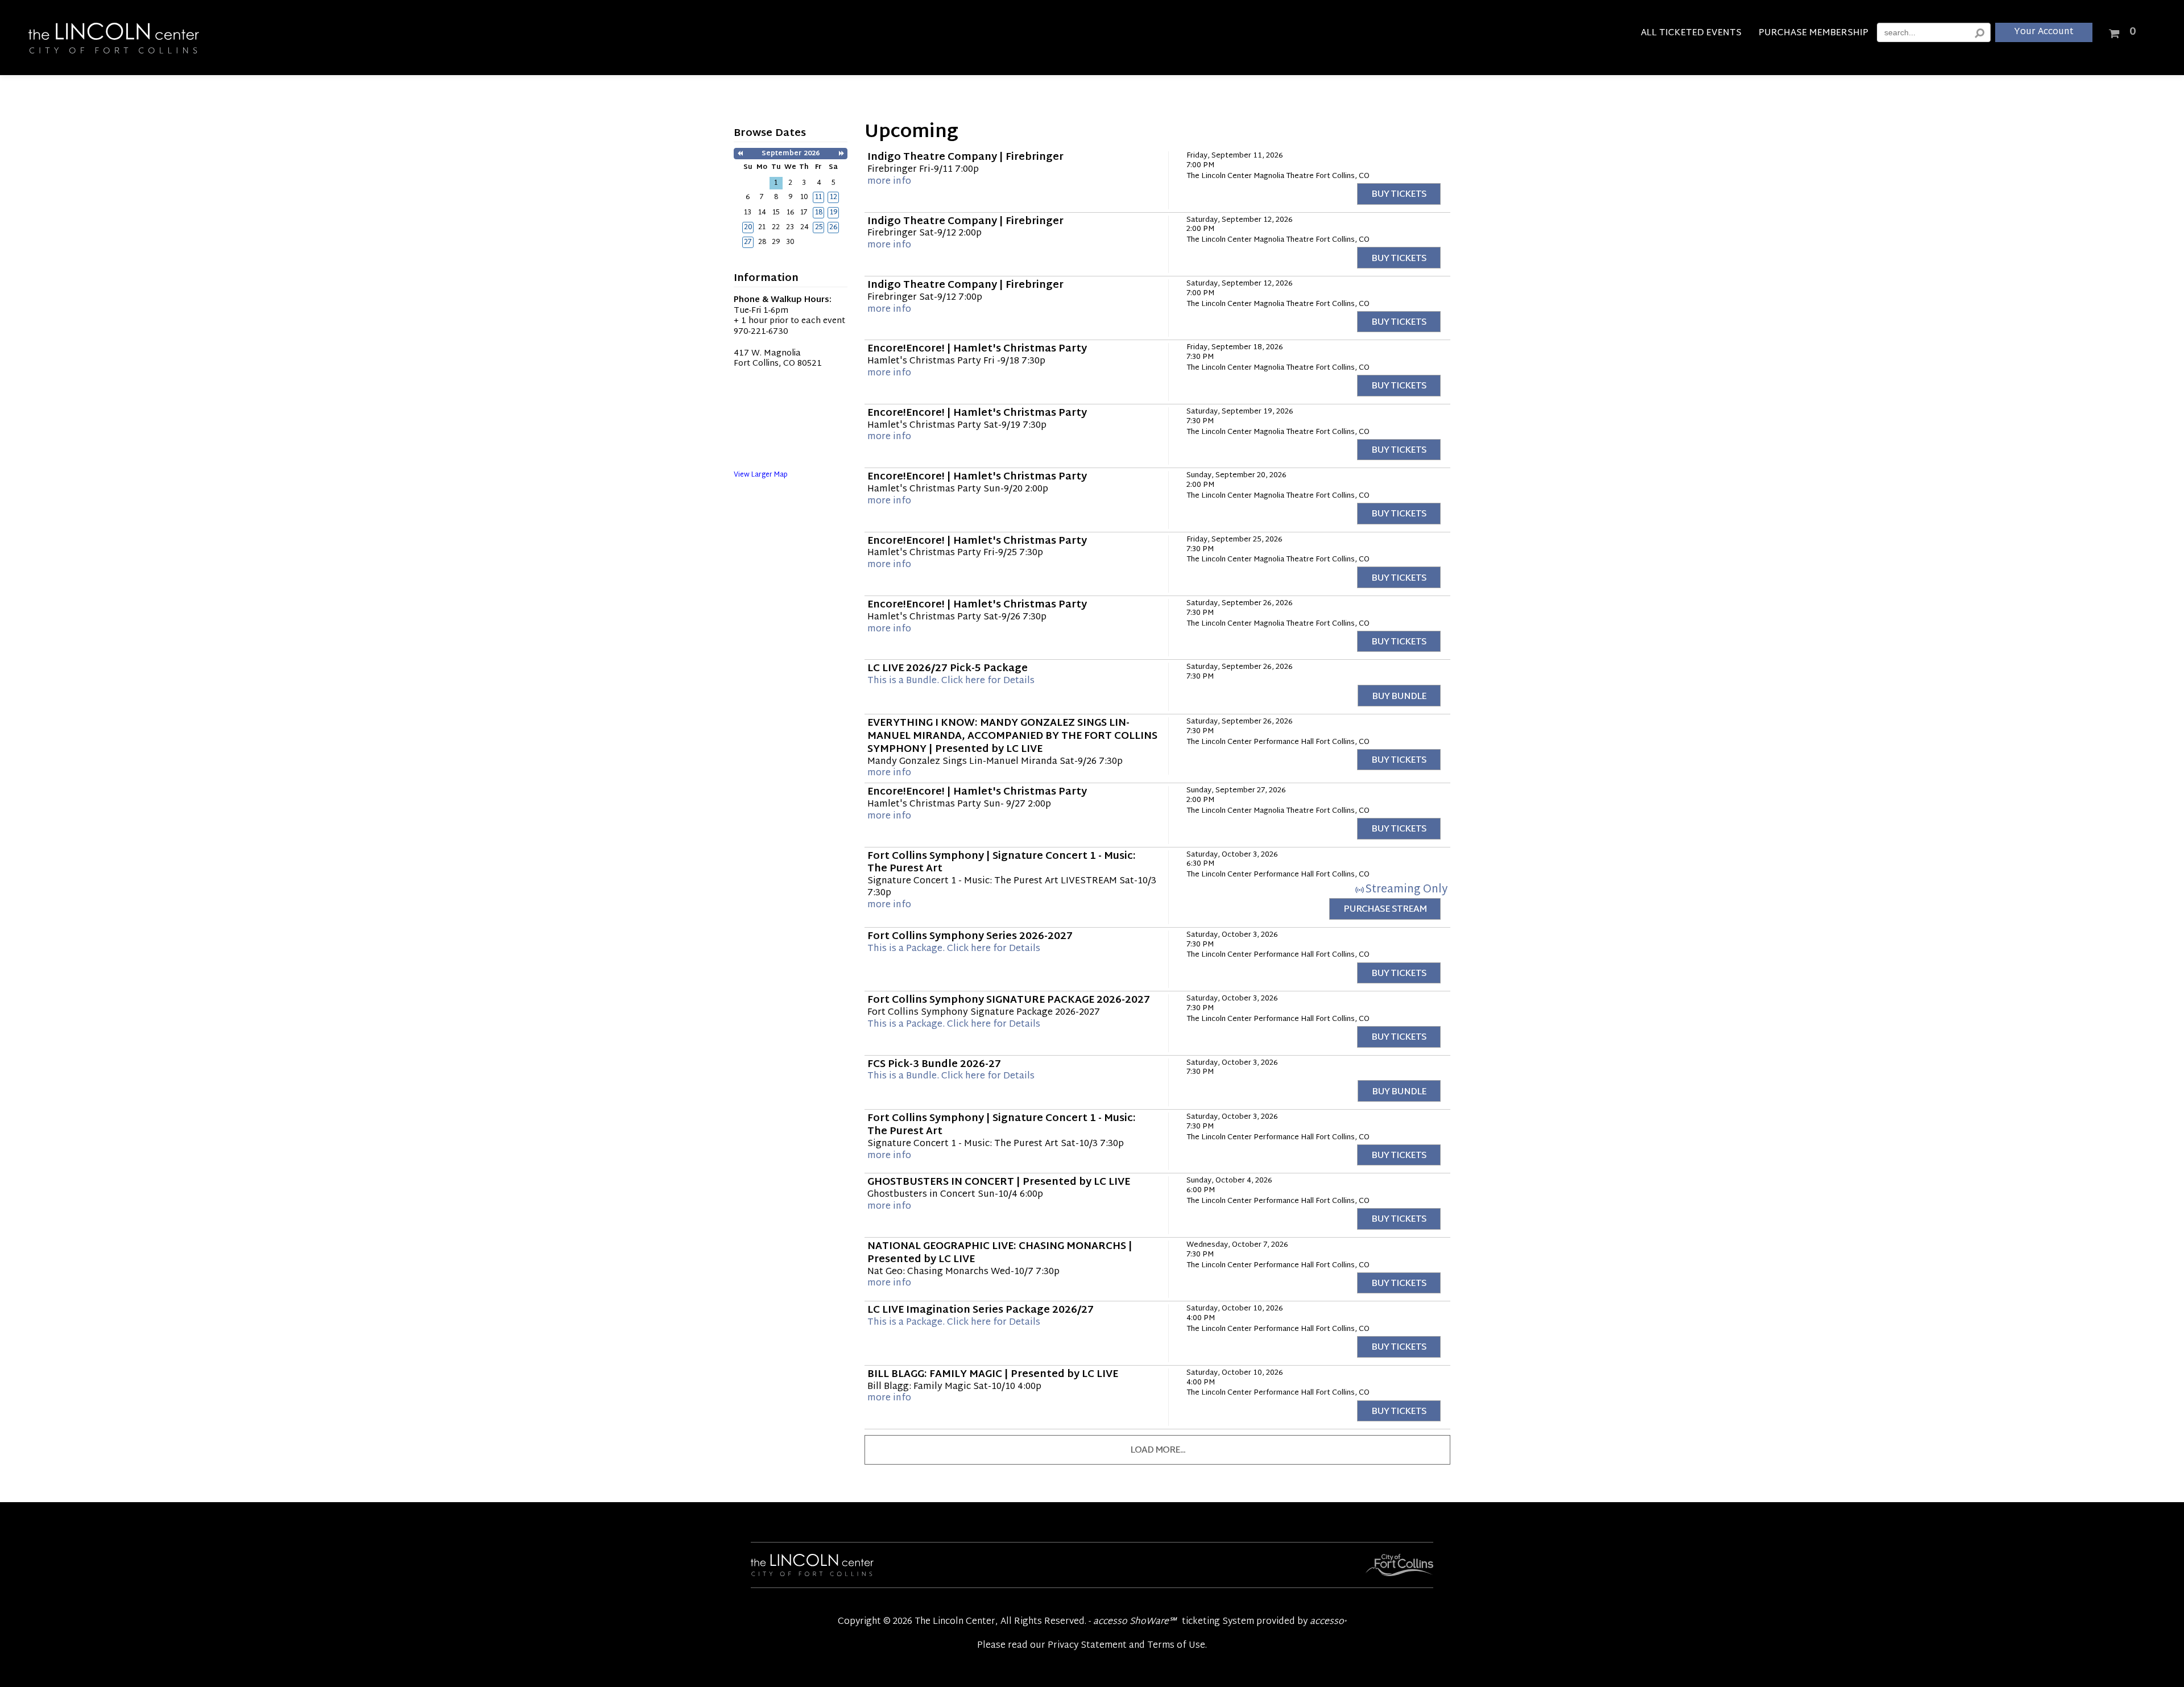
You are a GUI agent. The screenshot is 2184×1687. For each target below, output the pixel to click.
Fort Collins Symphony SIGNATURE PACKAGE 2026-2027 (1009, 1000)
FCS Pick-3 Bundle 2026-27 (934, 1065)
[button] (740, 154)
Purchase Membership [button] (1813, 35)
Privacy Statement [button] (1087, 1646)
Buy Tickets (1399, 195)
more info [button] (889, 182)
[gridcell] (818, 197)
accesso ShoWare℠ (1135, 1622)
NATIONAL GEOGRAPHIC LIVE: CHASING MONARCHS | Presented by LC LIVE (1000, 1253)
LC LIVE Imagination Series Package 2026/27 (981, 1310)
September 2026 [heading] (791, 154)
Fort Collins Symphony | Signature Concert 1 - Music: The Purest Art (1002, 863)
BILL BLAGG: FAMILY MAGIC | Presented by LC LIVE (993, 1375)
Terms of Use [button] (1176, 1646)
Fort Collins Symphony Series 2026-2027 (970, 937)
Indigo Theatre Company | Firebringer (965, 158)
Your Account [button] (2044, 32)
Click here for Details (951, 681)
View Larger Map (761, 475)
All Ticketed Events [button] (1691, 35)
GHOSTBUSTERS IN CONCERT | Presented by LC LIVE (999, 1182)
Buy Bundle (1399, 697)
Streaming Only (1406, 890)
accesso (1328, 1622)
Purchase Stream (1385, 910)
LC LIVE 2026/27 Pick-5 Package (948, 669)
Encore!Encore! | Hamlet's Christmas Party (977, 349)
